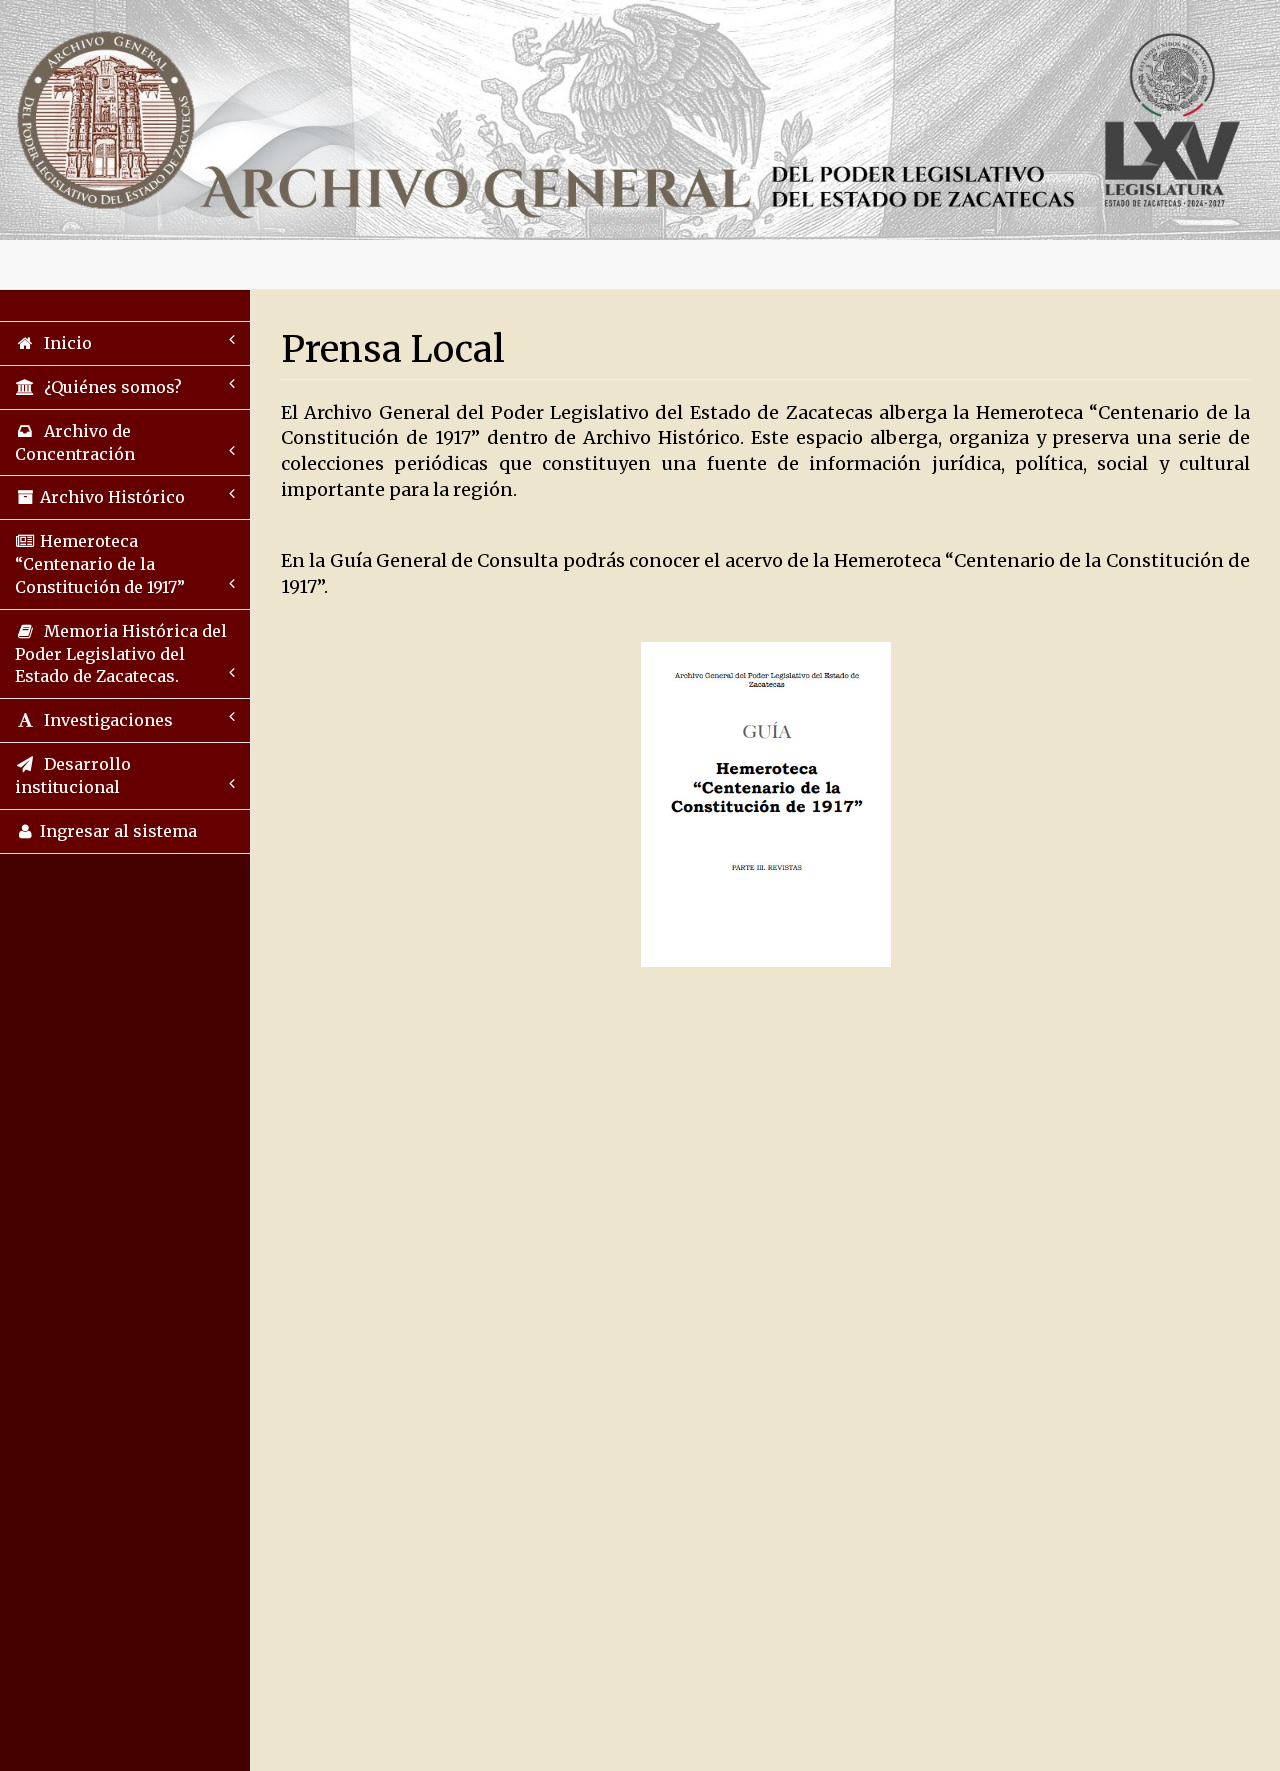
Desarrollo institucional (73, 775)
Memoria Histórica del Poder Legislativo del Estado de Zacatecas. (121, 654)
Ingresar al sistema (116, 831)
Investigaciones (104, 720)
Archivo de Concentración (75, 442)
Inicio (64, 343)
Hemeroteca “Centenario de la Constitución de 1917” (100, 564)
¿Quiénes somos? (109, 387)
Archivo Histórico (110, 497)
